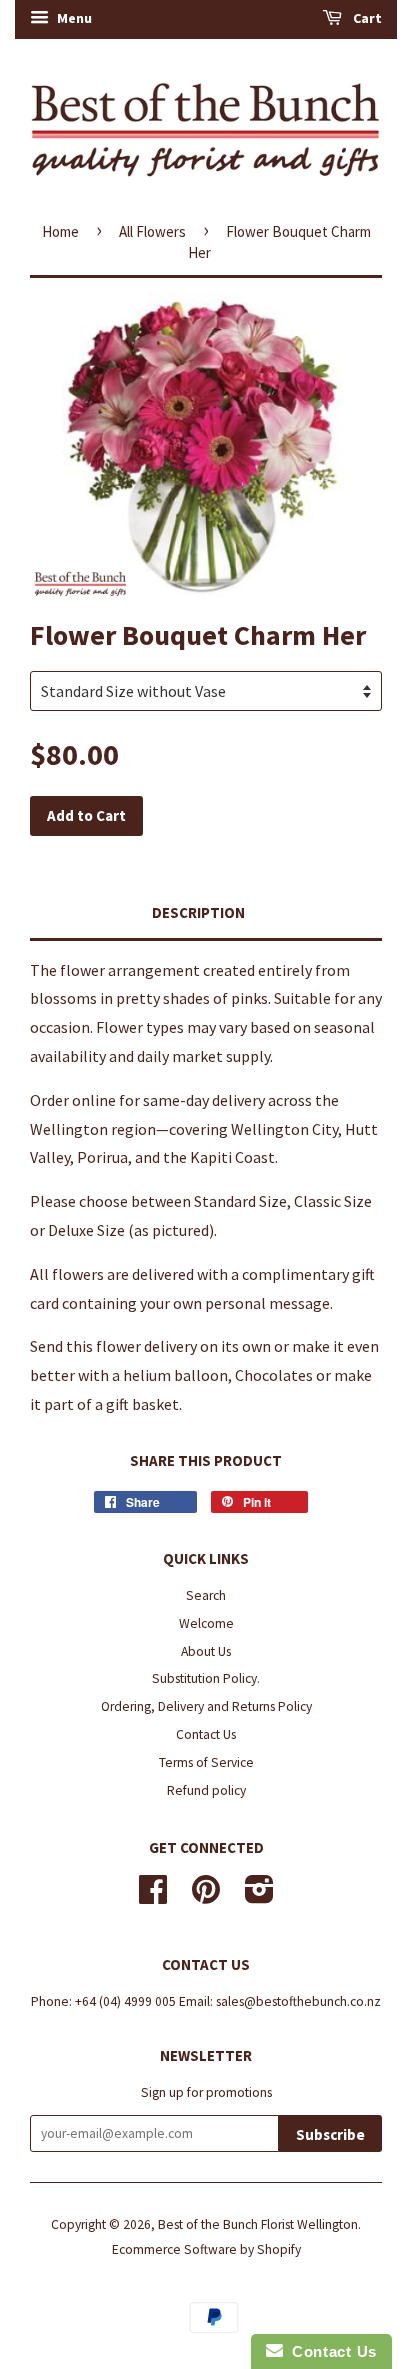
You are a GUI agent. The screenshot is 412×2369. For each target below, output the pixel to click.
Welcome (206, 1623)
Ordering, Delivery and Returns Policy (206, 1706)
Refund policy (206, 1790)
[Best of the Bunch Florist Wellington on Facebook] (153, 1896)
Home (60, 231)
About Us (206, 1651)
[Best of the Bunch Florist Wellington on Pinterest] (206, 1896)
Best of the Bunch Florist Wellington (258, 2224)
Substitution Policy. (206, 1678)
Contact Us (206, 1734)
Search (206, 1595)
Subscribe (330, 2134)
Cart (366, 18)
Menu (73, 18)
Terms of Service (206, 1762)
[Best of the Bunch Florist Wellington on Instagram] (259, 1896)
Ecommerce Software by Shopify (206, 2249)
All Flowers (152, 231)
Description (198, 912)
